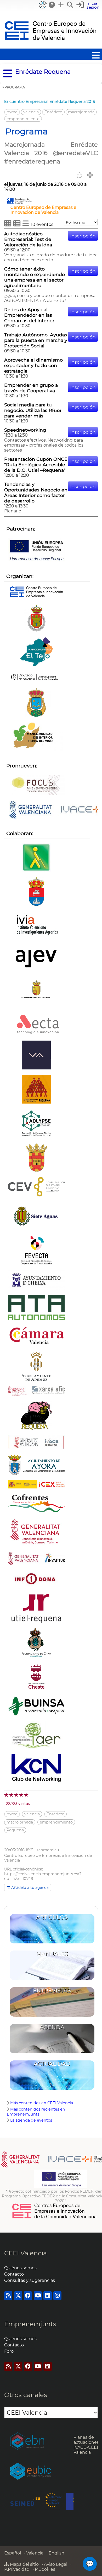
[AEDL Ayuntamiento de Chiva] (36, 1643)
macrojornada (81, 112)
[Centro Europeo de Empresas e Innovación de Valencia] (19, 202)
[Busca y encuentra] (70, 5)
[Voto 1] (7, 1795)
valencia (31, 112)
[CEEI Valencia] (50, 46)
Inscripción (83, 236)
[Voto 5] (27, 1795)
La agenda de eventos (31, 2120)
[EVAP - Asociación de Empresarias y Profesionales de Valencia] (36, 1056)
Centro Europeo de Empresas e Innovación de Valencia (43, 210)
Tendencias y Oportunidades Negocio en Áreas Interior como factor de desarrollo (36, 492)
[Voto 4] (22, 1795)
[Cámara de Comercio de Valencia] (36, 1336)
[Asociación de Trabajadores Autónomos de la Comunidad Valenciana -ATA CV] (36, 1308)
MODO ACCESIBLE (43, 5)
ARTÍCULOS (52, 1917)
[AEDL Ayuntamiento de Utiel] (36, 618)
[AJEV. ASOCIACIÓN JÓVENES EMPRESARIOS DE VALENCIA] (36, 959)
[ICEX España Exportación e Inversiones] (36, 1485)
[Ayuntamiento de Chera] (36, 1158)
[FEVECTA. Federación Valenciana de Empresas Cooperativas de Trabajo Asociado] (36, 1251)
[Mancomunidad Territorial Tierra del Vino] (36, 737)
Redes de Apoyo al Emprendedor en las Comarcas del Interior (29, 315)
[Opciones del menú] (6, 74)
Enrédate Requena (43, 72)
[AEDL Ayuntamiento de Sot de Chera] (36, 993)
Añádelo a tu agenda (29, 1888)
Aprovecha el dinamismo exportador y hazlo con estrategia (33, 365)
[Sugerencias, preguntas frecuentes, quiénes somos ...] (52, 5)
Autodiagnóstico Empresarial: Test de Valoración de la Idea (28, 239)
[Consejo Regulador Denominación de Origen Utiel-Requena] (36, 1609)
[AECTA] (36, 1024)
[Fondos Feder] (36, 550)
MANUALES (52, 1954)
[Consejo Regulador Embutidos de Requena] (36, 1416)
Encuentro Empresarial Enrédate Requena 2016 (50, 102)
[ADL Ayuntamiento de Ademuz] (36, 1367)
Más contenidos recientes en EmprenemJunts (36, 2112)
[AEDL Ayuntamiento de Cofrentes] (36, 1504)
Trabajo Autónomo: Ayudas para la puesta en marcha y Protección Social (36, 340)
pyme (12, 112)
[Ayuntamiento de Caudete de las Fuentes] (36, 892)
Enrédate (53, 112)
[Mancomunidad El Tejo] (36, 652)
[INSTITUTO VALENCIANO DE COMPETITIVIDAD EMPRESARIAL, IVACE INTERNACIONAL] (36, 1443)
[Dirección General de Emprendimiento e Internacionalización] (36, 1533)
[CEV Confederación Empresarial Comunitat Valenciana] (36, 1187)
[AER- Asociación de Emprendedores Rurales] (36, 1735)
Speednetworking (25, 430)
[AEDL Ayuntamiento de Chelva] (36, 1280)
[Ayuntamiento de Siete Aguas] (36, 1217)
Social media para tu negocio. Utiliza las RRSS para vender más (33, 410)
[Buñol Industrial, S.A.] (36, 1707)
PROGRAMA (15, 87)
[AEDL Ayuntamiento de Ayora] (36, 1465)
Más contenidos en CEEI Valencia (42, 2103)
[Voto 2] (12, 1795)
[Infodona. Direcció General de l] (36, 1580)
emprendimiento (23, 119)
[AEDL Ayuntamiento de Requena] (36, 703)
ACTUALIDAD (52, 2064)
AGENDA (52, 2027)
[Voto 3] (17, 1795)
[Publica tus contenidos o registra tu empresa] (61, 5)
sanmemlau (48, 1850)
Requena (15, 1830)
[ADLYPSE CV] (36, 1124)
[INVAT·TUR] (36, 1559)
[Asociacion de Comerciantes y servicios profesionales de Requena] (36, 1090)
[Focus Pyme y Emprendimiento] (36, 786)
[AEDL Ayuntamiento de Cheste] (36, 1677)
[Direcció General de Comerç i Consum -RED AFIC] (36, 1392)
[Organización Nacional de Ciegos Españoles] (36, 858)
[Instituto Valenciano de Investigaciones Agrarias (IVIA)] (36, 926)
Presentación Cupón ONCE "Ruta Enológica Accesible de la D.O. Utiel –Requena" (36, 465)
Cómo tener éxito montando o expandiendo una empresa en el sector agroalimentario (35, 277)
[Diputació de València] (36, 678)
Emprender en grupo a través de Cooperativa (31, 388)
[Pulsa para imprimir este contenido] (90, 175)
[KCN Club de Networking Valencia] (36, 1769)
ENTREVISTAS (52, 1991)
